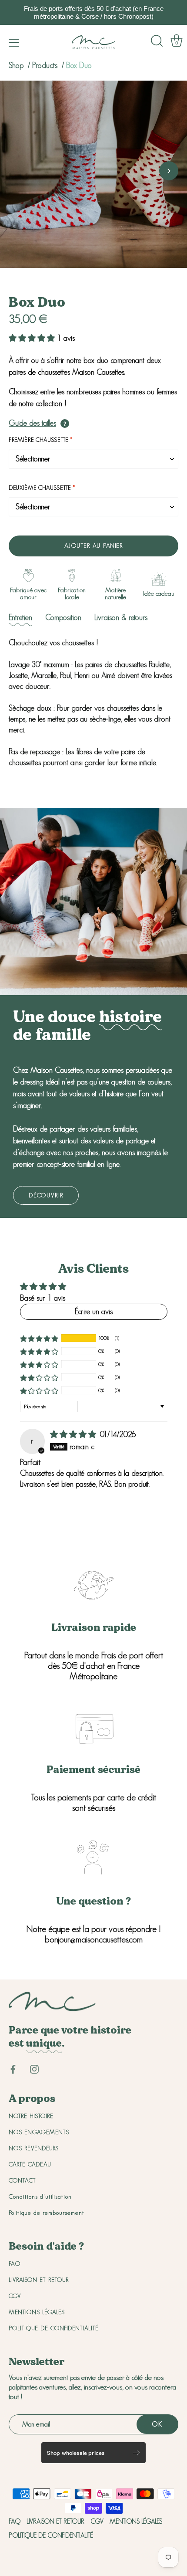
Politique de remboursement (47, 2213)
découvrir (46, 1195)
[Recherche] (157, 41)
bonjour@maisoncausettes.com (94, 1939)
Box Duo (79, 65)
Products (46, 65)
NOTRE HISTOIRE (31, 2116)
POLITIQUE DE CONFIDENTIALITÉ (54, 2328)
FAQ (15, 2264)
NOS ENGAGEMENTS (39, 2132)
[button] (18, 171)
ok (157, 2424)
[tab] (20, 618)
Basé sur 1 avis (43, 1298)
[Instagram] (34, 2068)
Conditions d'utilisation (40, 2196)
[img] (74, 1434)
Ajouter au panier (94, 546)
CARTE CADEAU (30, 2164)
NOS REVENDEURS (34, 2148)
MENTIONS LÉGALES (37, 2312)
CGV (15, 2296)
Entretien (20, 617)
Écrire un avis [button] (94, 1312)
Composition (63, 617)
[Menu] (14, 43)
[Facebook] (13, 2068)
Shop (16, 65)
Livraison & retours (121, 617)
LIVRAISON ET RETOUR (39, 2280)
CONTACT (22, 2180)
